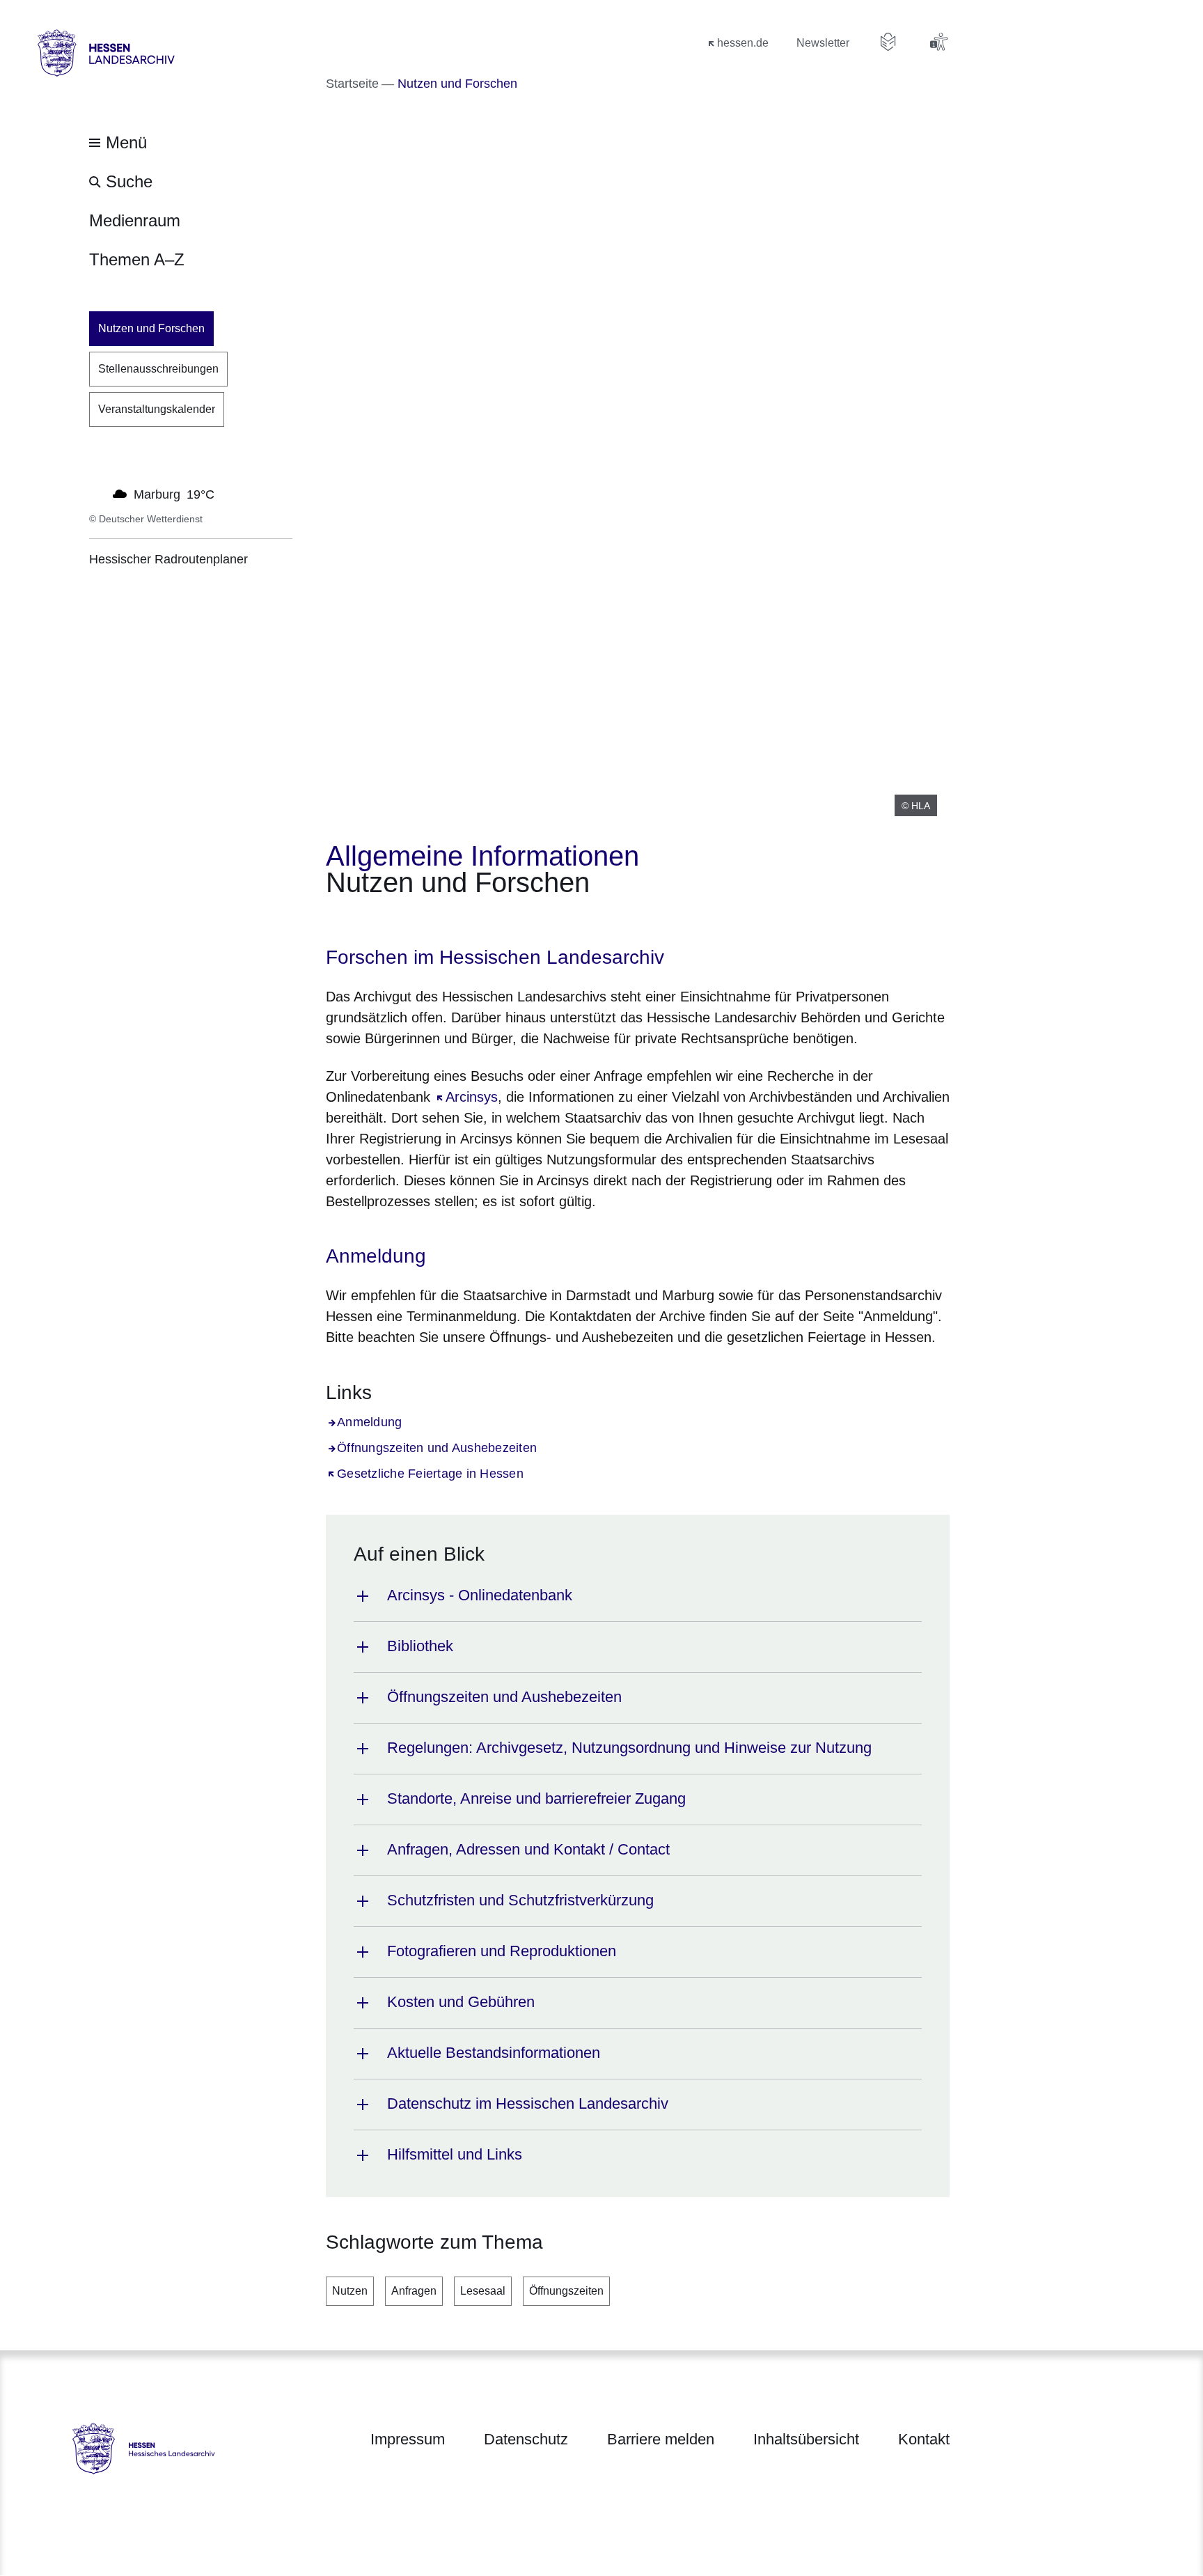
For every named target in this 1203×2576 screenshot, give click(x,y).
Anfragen (414, 2291)
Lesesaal (483, 2291)
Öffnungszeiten (566, 2291)
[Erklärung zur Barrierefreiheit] (938, 42)
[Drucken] (445, 921)
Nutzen (350, 2291)
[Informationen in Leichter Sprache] (888, 42)
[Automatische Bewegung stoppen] (97, 493)
